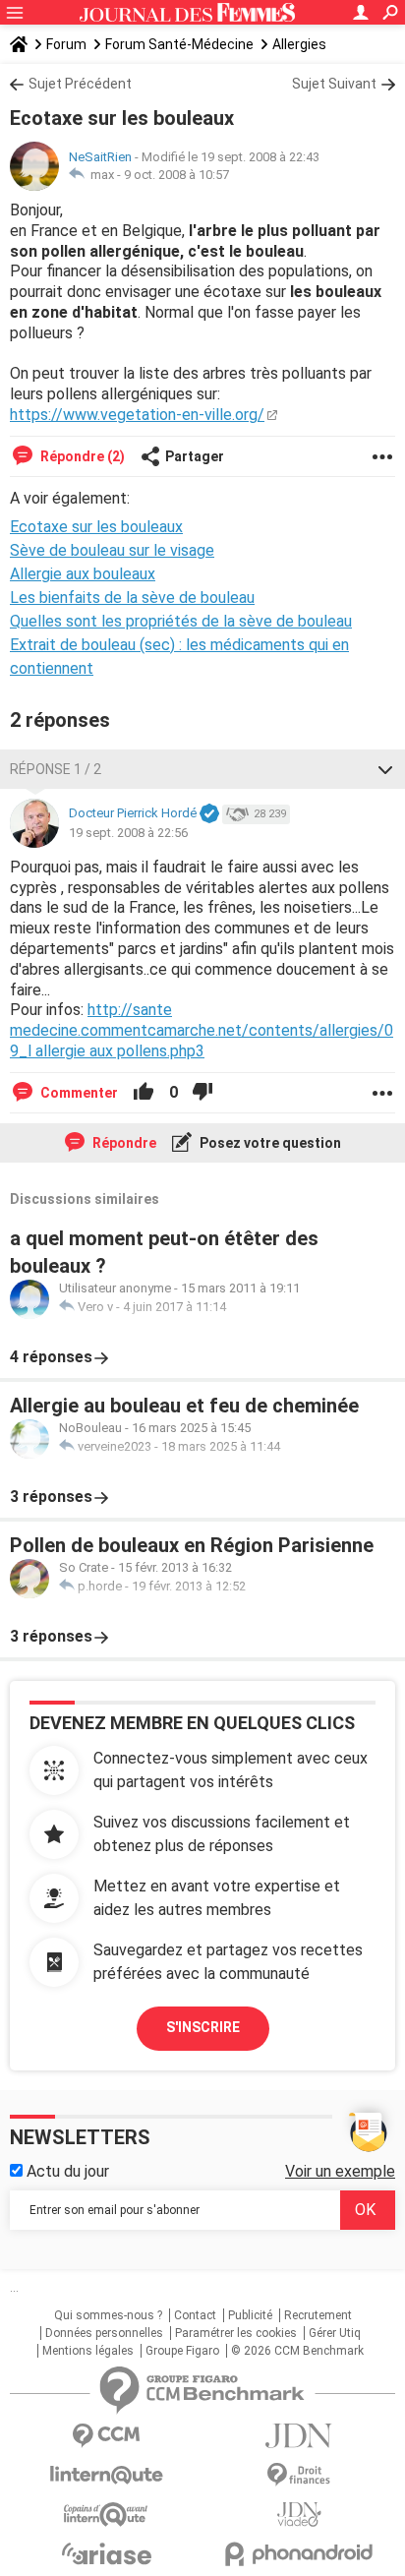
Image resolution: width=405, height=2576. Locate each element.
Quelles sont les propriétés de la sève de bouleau (181, 621)
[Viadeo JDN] (299, 2515)
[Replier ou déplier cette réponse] (385, 769)
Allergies (299, 44)
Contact (195, 2315)
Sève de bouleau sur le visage (112, 550)
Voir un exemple (340, 2171)
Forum (66, 44)
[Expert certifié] (209, 814)
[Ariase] (106, 2553)
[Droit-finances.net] (299, 2475)
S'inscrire (203, 2027)
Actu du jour (66, 2171)
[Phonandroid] (299, 2554)
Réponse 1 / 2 (56, 769)
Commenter (78, 1093)
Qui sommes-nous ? (108, 2315)
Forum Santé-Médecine (179, 44)
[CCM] (106, 2436)
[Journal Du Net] (299, 2436)
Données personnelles (104, 2333)
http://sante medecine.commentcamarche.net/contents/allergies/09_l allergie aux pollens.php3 (202, 1030)
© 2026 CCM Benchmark (297, 2351)
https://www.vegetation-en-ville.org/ (137, 415)
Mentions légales (88, 2351)
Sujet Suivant (334, 84)
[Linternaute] (106, 2475)
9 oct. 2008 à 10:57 (176, 175)
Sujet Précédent (80, 84)
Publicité (250, 2315)
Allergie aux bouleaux (83, 574)
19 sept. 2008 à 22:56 (128, 833)
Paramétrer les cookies (236, 2333)
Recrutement (318, 2315)
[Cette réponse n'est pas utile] (202, 1093)
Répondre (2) (81, 456)
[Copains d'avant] (106, 2515)
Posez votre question (269, 1143)
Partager (195, 456)
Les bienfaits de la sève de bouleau (132, 598)
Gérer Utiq (335, 2333)
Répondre (123, 1143)
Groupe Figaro (182, 2351)
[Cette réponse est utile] (144, 1093)
